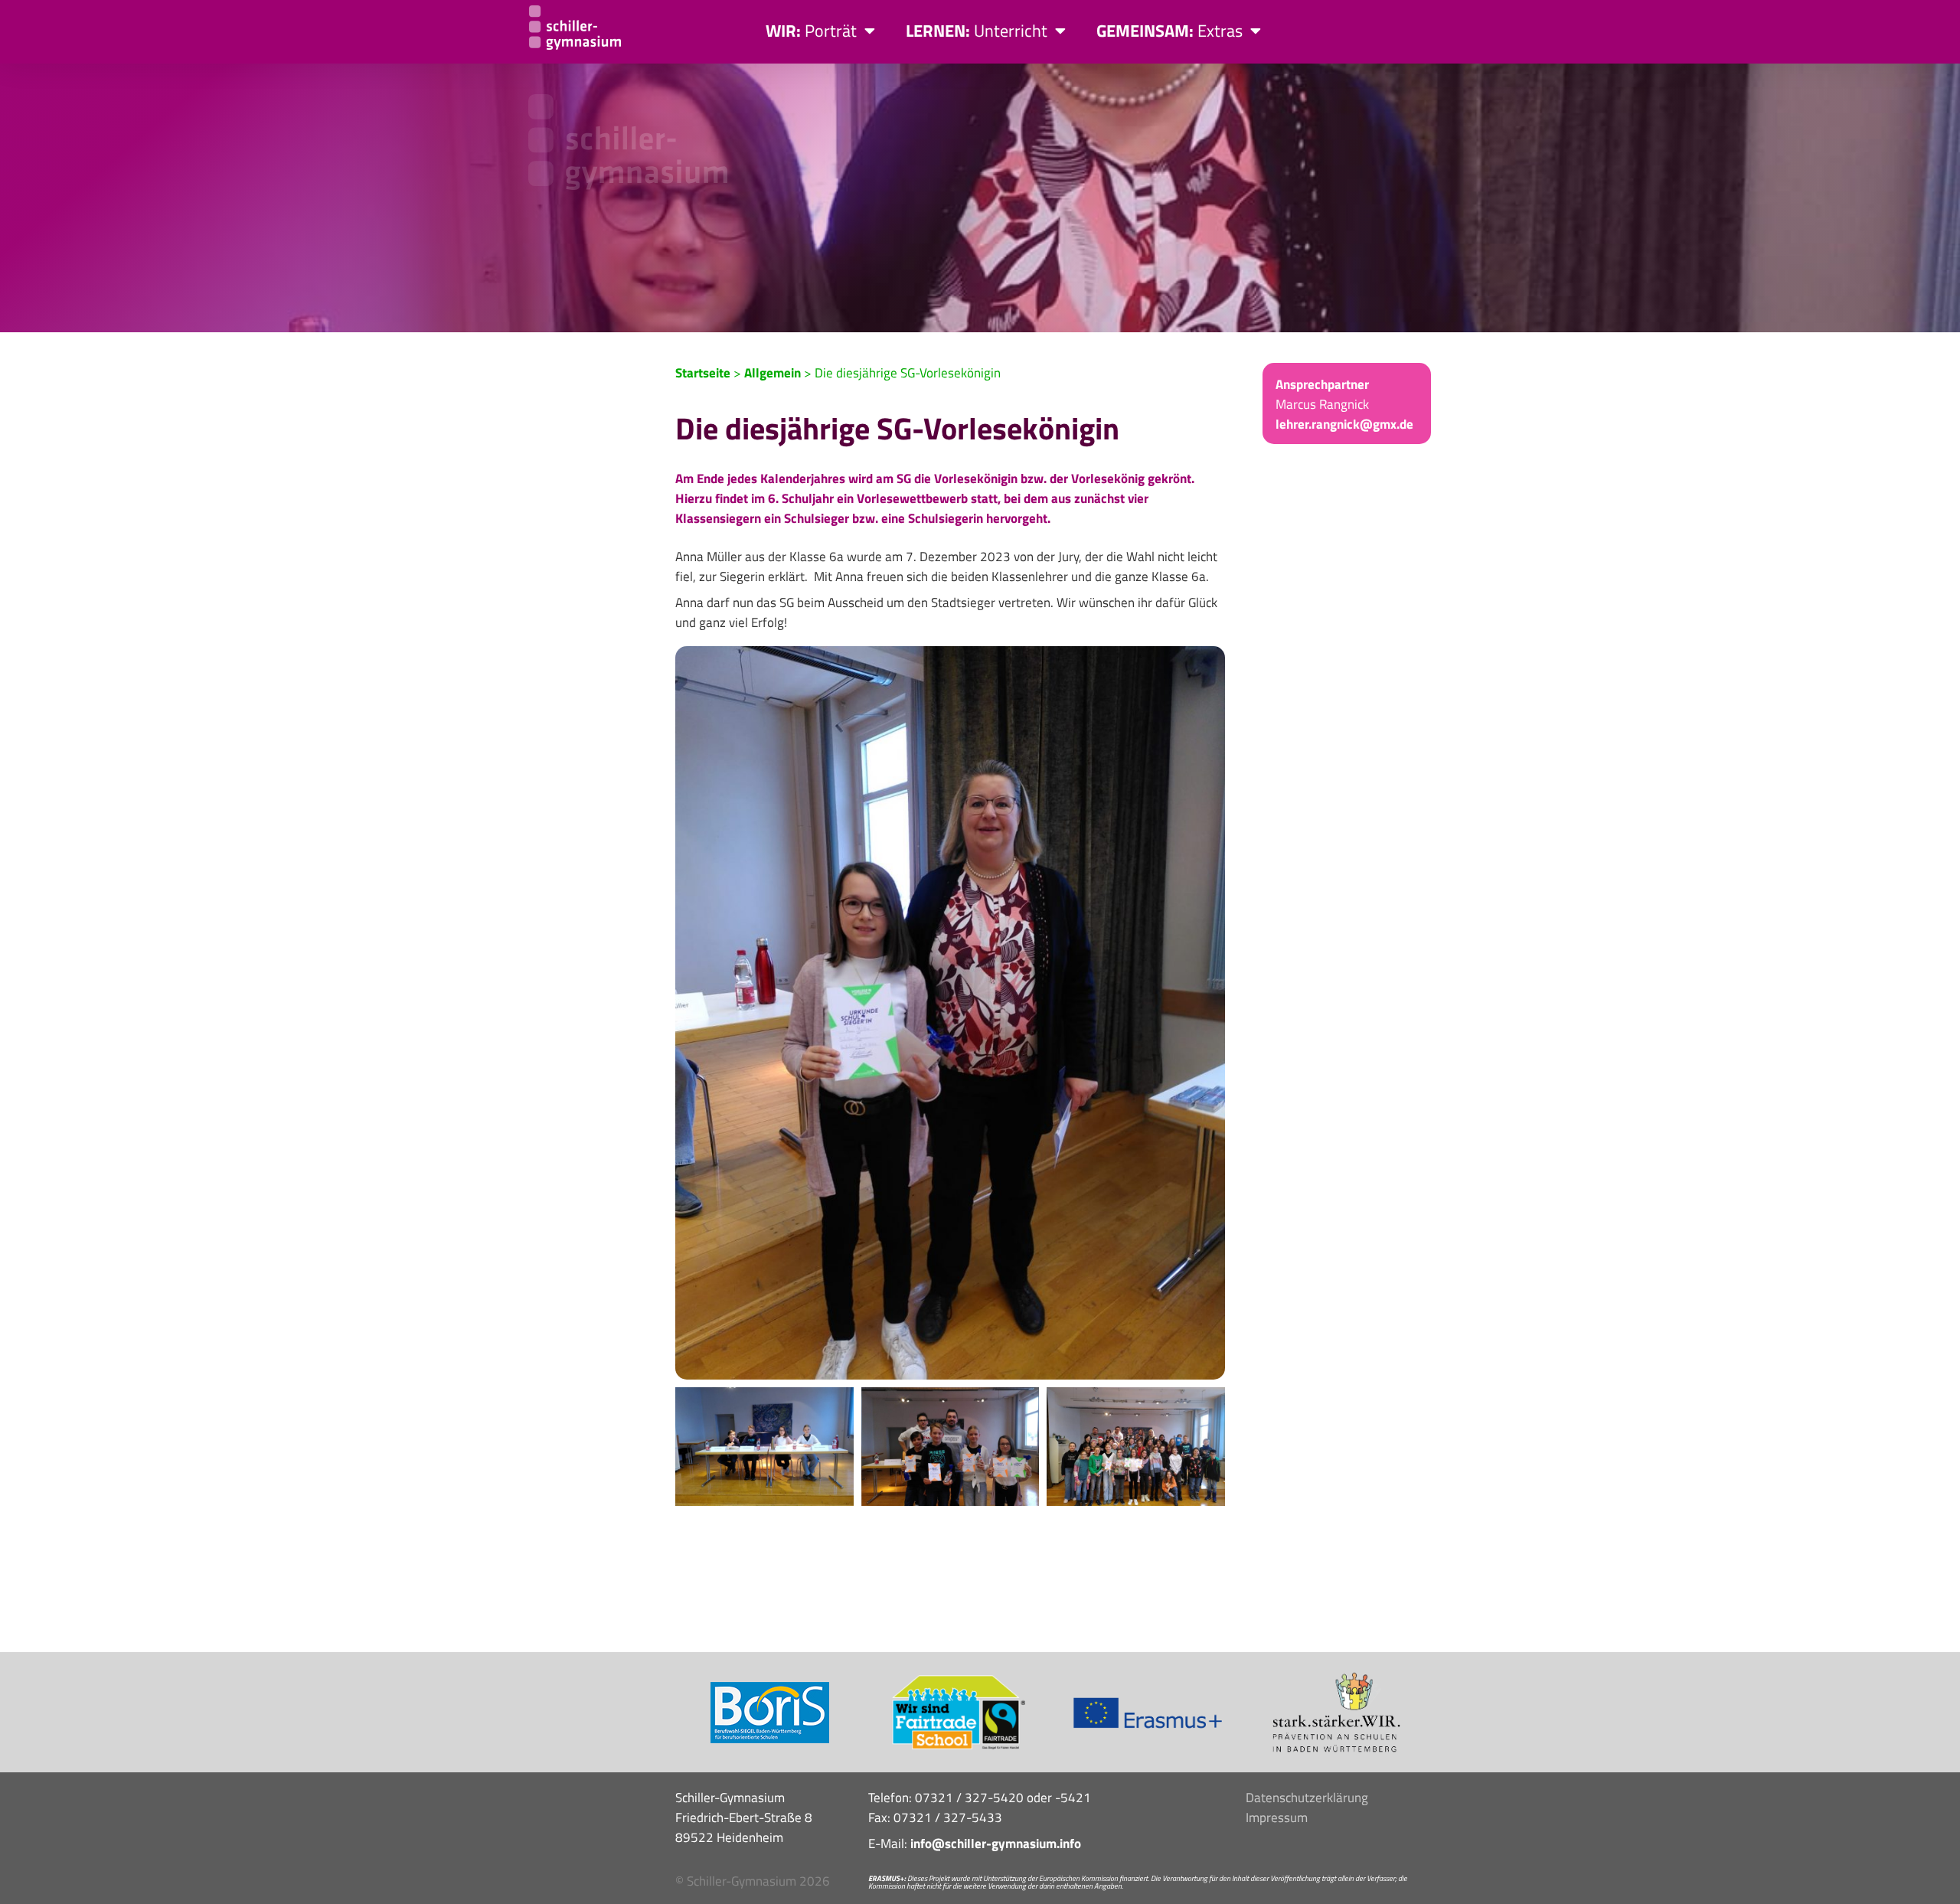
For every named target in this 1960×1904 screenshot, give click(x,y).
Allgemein (773, 373)
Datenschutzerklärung (1307, 1798)
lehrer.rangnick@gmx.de (1344, 424)
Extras (1169, 31)
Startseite (703, 373)
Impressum (1277, 1817)
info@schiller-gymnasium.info (996, 1844)
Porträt (811, 31)
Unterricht (977, 31)
